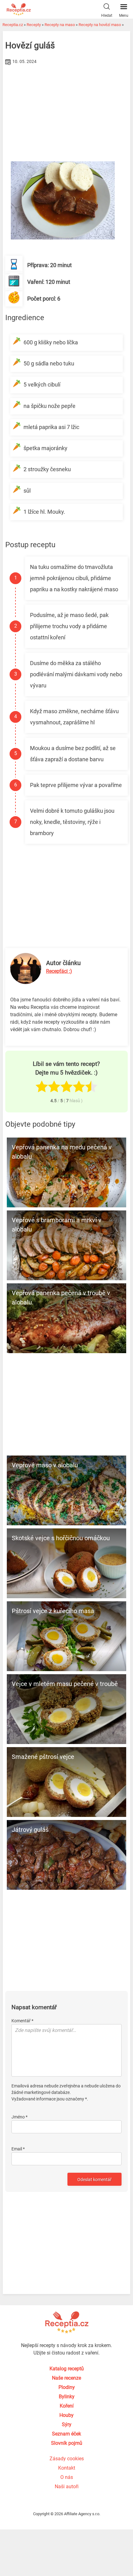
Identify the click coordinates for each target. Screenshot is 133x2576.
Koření (67, 2406)
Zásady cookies (67, 2459)
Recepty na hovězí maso (100, 25)
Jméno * (19, 2117)
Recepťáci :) (59, 971)
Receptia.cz (13, 25)
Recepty (34, 25)
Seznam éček (66, 2434)
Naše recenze (66, 2378)
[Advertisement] (67, 113)
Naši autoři (67, 2487)
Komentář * (22, 2021)
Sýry (67, 2424)
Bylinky (67, 2397)
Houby (66, 2415)
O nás (67, 2477)
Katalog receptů (67, 2369)
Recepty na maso (60, 25)
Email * (18, 2149)
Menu (124, 16)
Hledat (107, 16)
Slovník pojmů (67, 2443)
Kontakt (67, 2468)
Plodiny (67, 2387)
